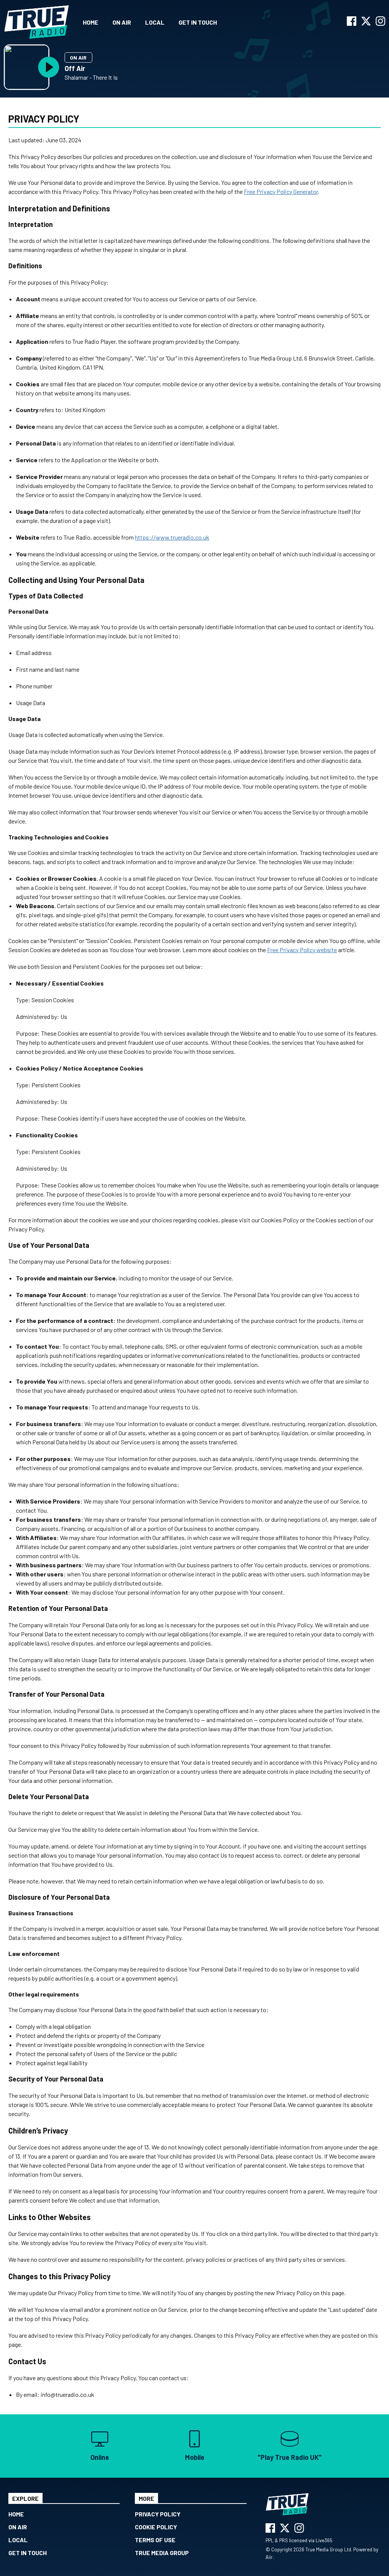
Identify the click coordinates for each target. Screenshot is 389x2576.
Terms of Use (155, 2540)
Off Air (75, 68)
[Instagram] (380, 23)
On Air (122, 22)
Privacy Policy (158, 2514)
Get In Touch (198, 22)
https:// (145, 537)
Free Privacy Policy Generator (281, 191)
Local (155, 22)
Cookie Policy (156, 2527)
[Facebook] (352, 23)
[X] (366, 23)
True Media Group (162, 2553)
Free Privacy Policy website (302, 950)
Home (91, 22)
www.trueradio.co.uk (183, 537)
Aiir (269, 2557)
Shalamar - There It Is (91, 77)
